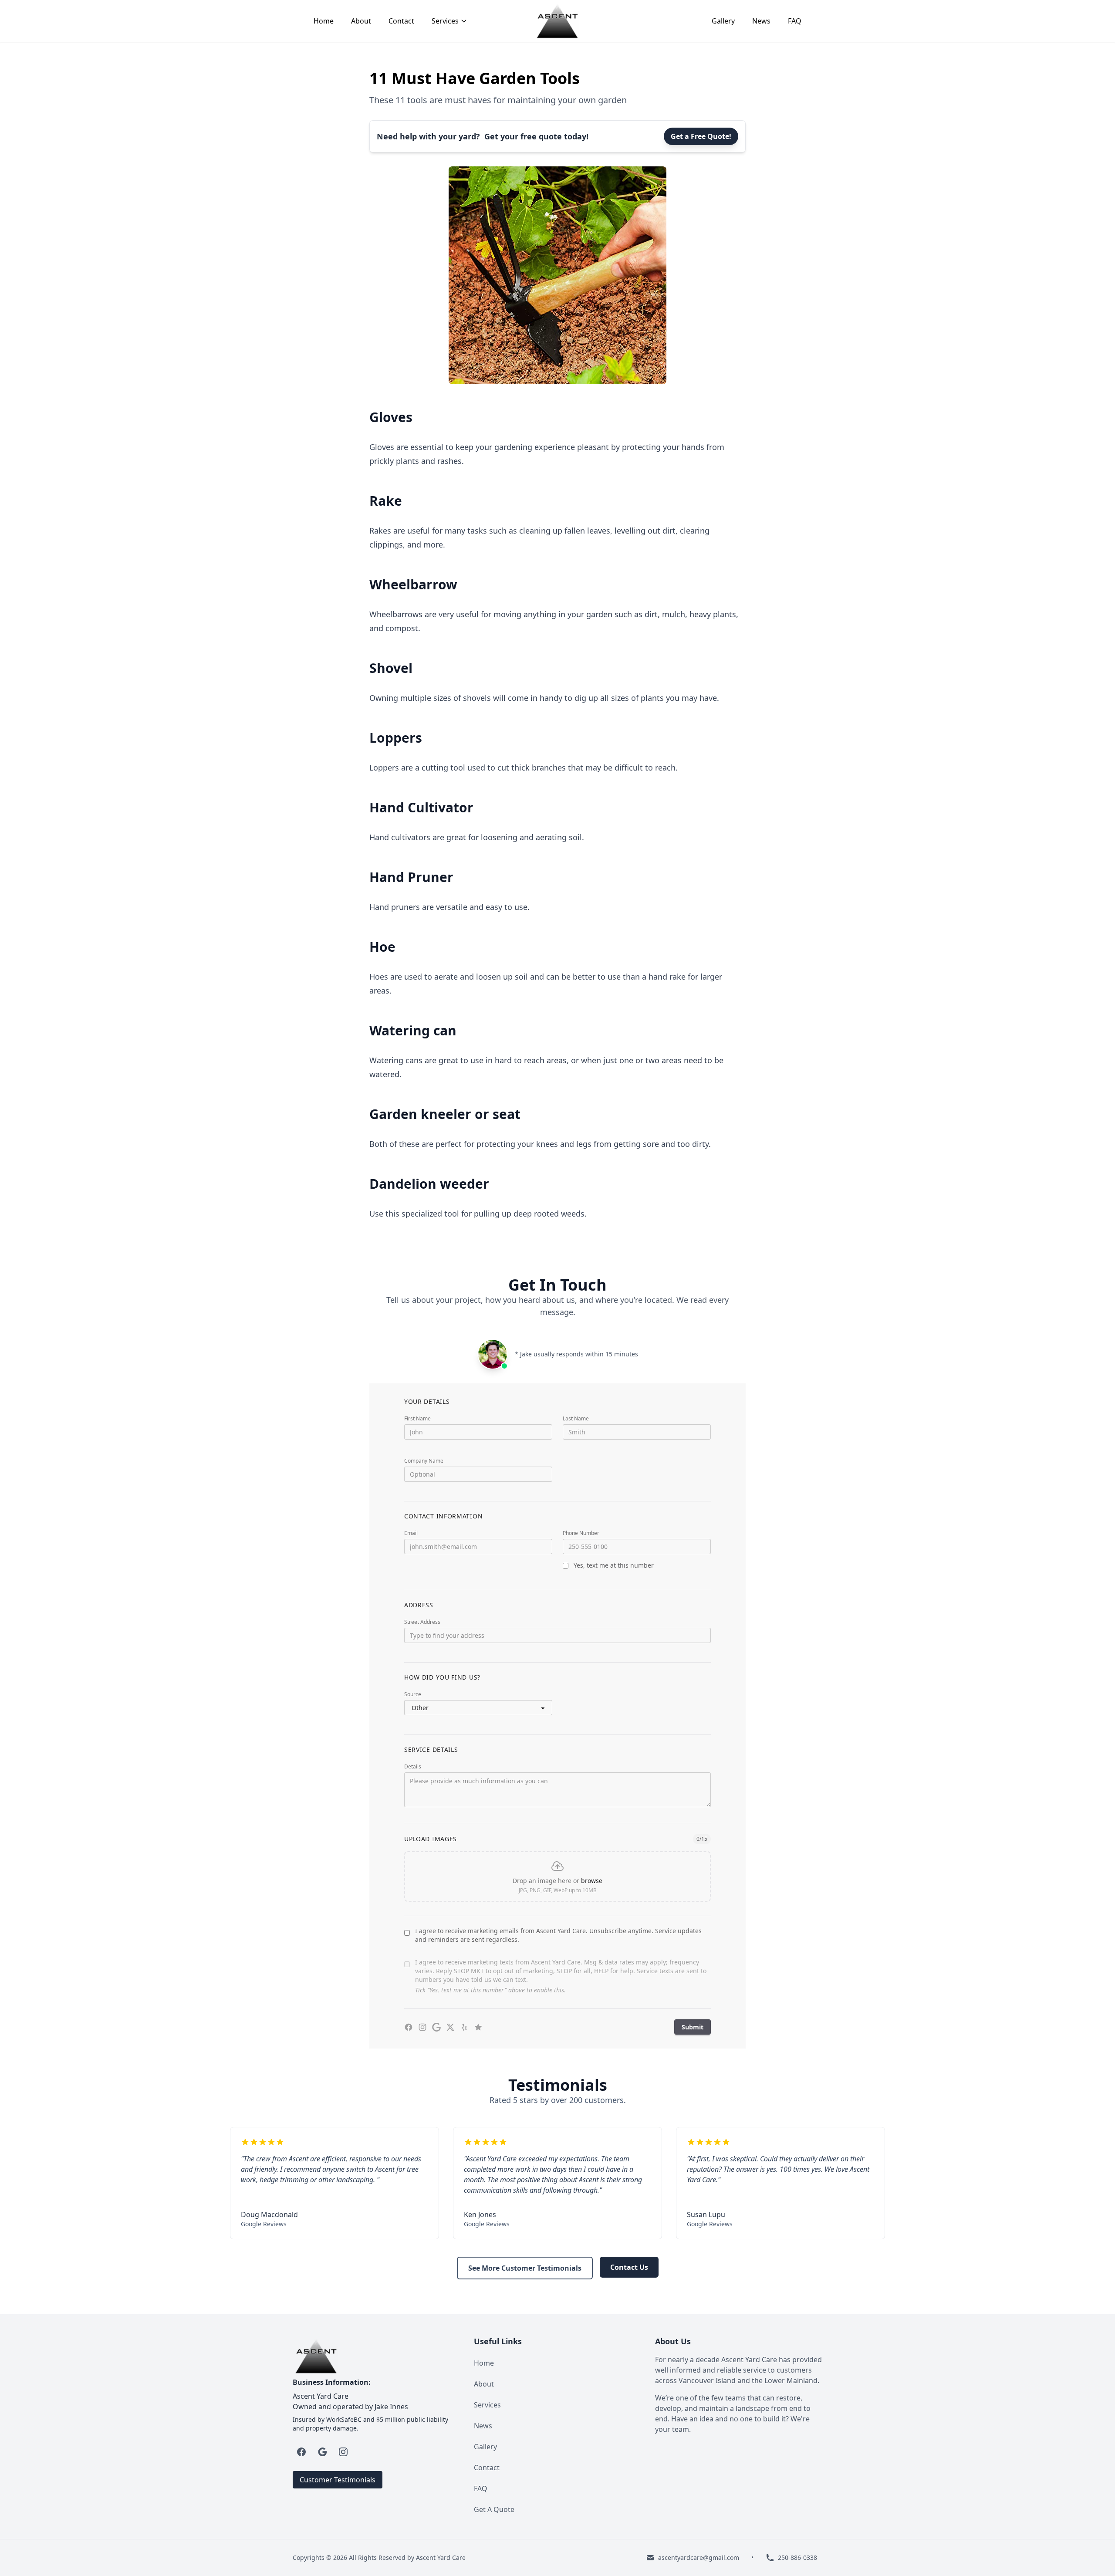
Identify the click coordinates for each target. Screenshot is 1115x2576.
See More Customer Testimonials (525, 2268)
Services (487, 2405)
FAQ (795, 21)
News (761, 21)
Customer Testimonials (338, 2480)
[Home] (557, 21)
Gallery (723, 21)
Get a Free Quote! (701, 136)
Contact (401, 21)
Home (324, 21)
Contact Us (629, 2267)
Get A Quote (494, 2509)
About (361, 21)
